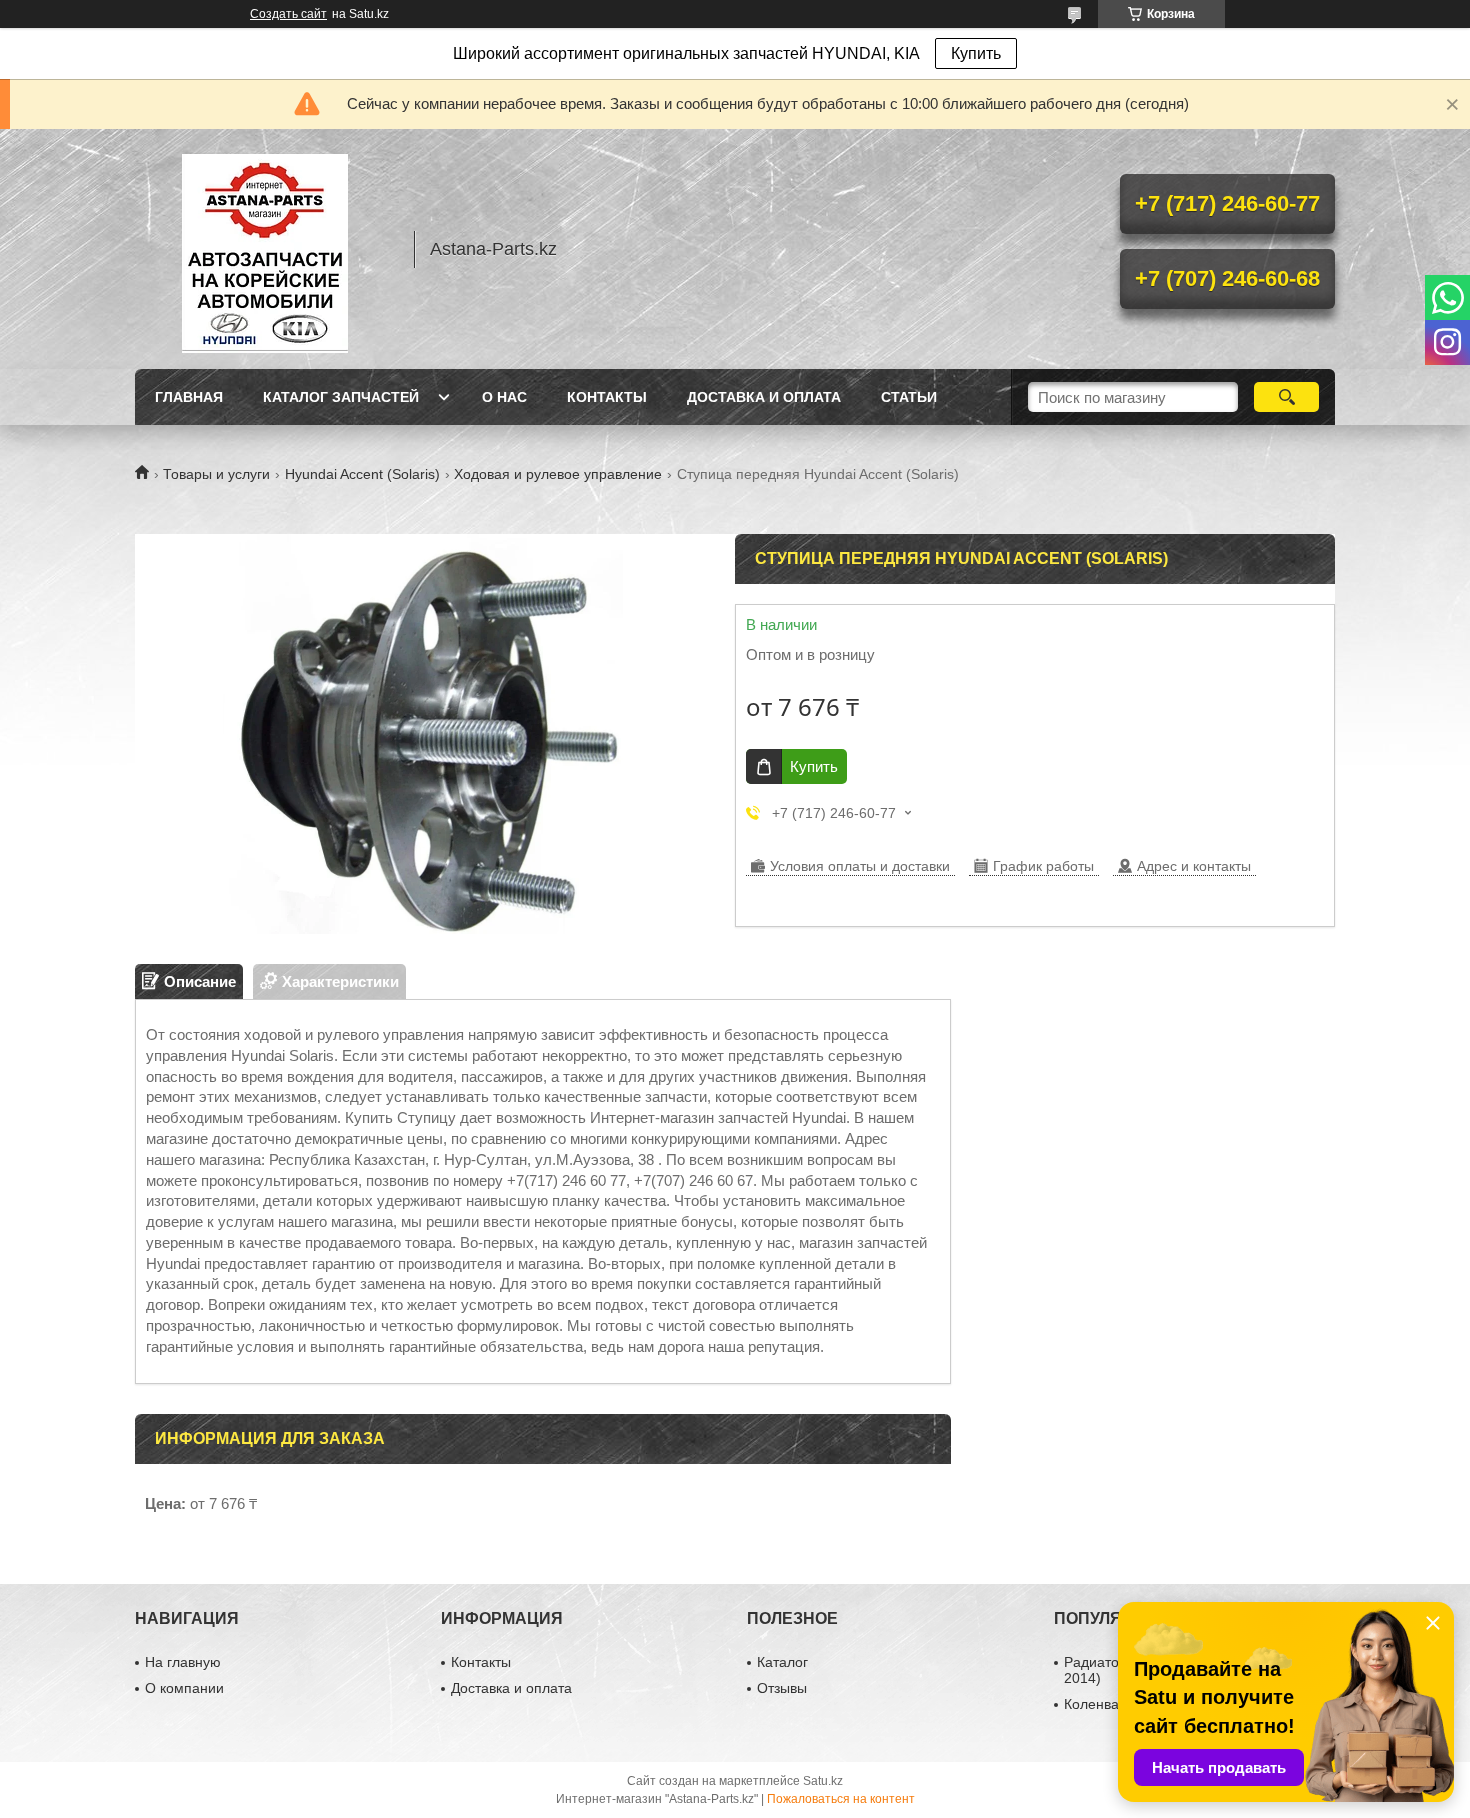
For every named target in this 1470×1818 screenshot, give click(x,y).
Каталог (782, 1662)
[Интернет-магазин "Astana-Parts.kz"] (265, 249)
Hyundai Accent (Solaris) (362, 474)
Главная (189, 397)
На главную (183, 1662)
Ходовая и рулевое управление (558, 474)
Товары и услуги (216, 474)
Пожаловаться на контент (841, 1799)
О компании (184, 1688)
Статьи (909, 397)
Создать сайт (288, 14)
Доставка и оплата (764, 397)
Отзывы (782, 1688)
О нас (504, 397)
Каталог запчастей (341, 397)
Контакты (607, 397)
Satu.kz (823, 1781)
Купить (976, 53)
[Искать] (1286, 397)
